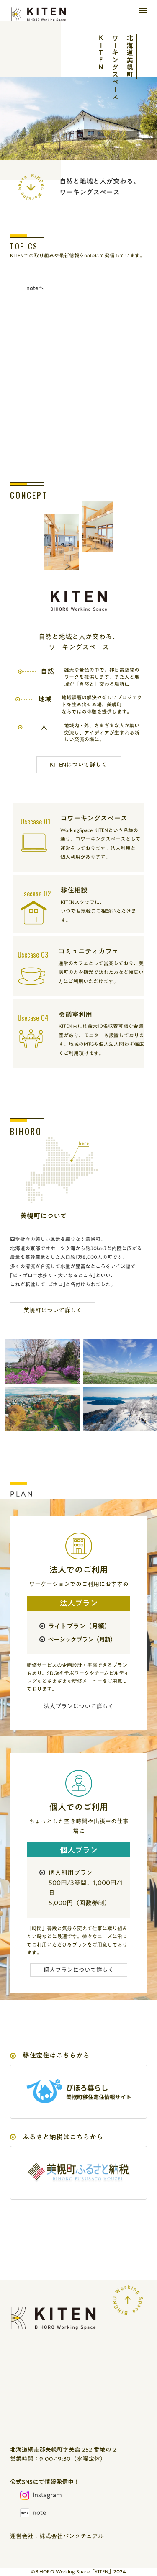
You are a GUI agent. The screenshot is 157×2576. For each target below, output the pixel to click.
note (39, 2513)
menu (143, 10)
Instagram (47, 2495)
